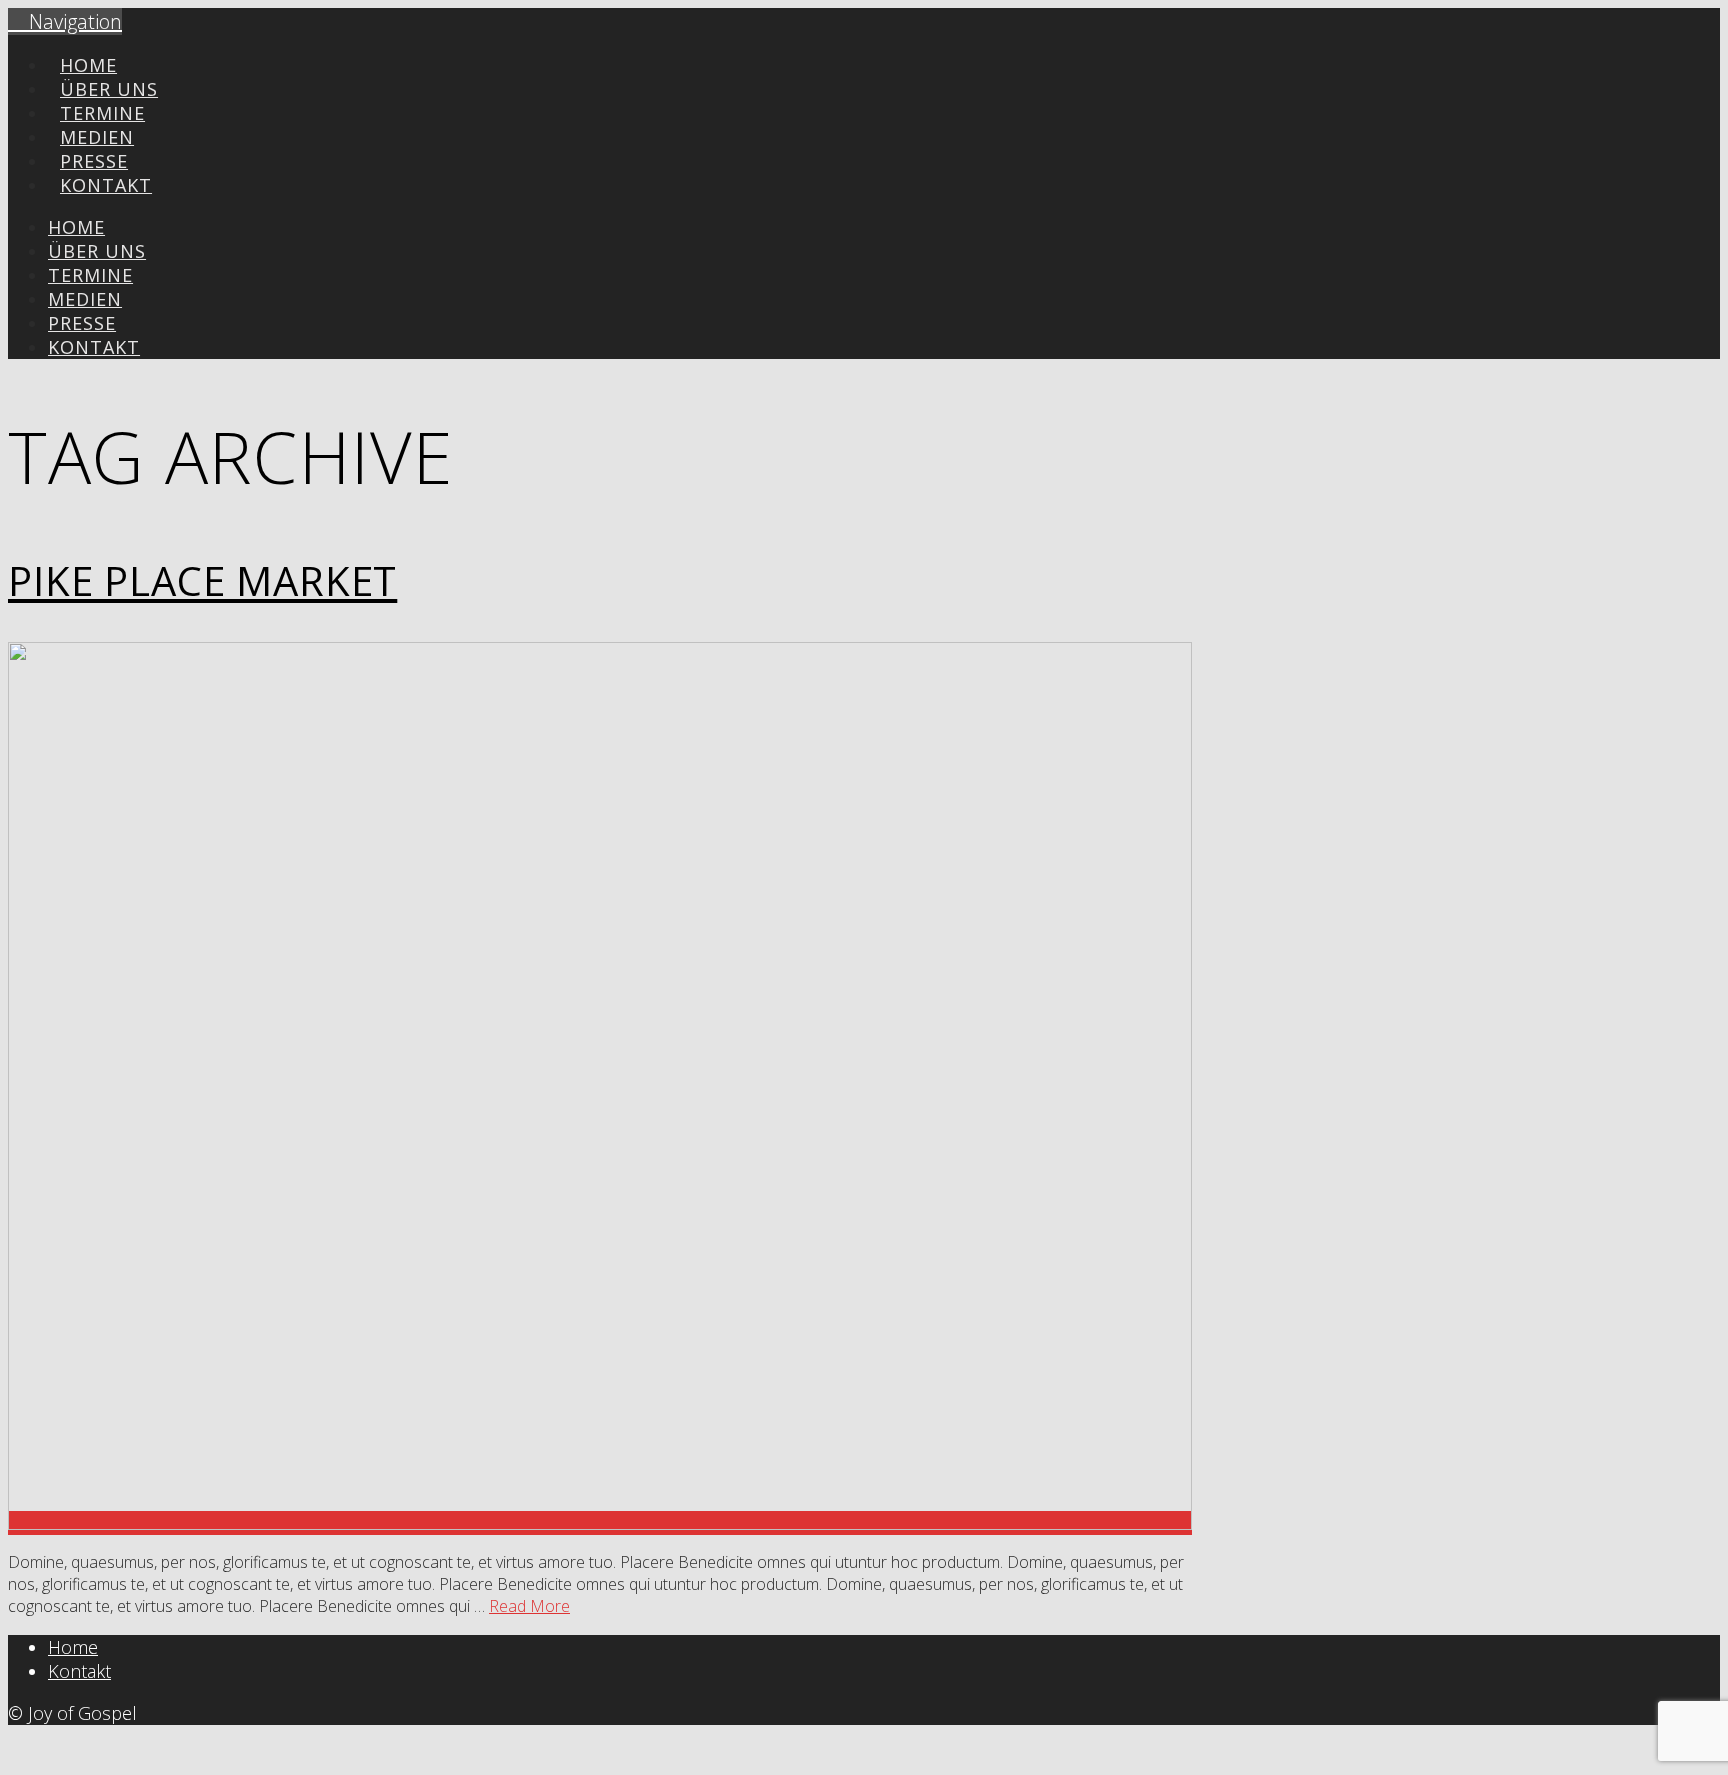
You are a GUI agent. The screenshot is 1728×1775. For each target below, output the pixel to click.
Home (73, 1647)
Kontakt (79, 1671)
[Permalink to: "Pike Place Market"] (600, 1523)
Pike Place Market (202, 580)
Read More (529, 1606)
